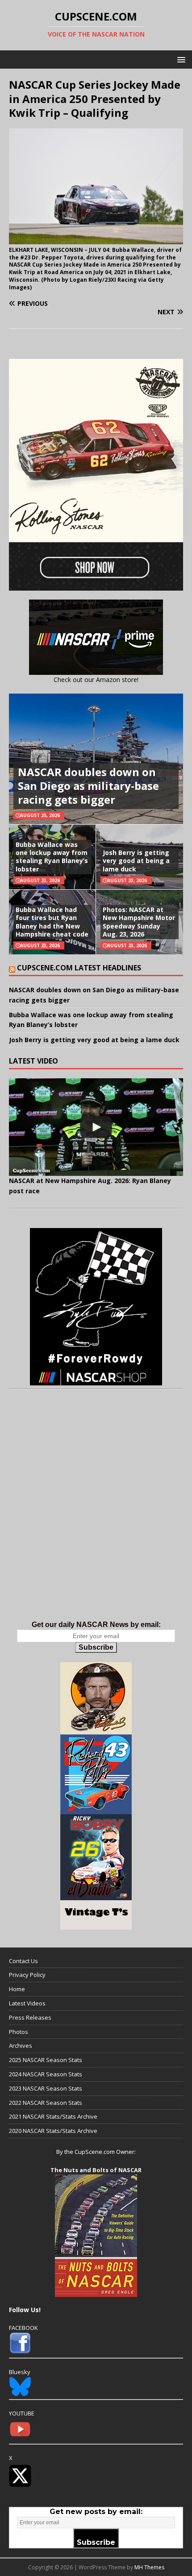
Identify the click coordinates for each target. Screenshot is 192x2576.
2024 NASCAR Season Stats (46, 2074)
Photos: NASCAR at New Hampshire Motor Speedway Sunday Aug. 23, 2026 (139, 922)
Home (17, 1989)
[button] (180, 59)
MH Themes (149, 2567)
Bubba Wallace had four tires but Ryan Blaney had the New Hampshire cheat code (52, 922)
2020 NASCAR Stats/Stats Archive (53, 2131)
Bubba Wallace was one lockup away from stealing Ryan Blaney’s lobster (52, 857)
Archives (21, 2046)
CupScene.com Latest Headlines (79, 968)
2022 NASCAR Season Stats (46, 2103)
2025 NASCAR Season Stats (46, 2060)
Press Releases (30, 2017)
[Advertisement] (96, 1514)
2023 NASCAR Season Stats (46, 2088)
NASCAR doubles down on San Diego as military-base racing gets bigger (88, 786)
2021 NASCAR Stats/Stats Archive (53, 2116)
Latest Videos (27, 2003)
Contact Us (23, 1961)
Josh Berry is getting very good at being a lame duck (136, 861)
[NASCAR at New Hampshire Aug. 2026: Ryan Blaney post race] (96, 1127)
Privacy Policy (27, 1975)
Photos (19, 2032)
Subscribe (96, 1647)
